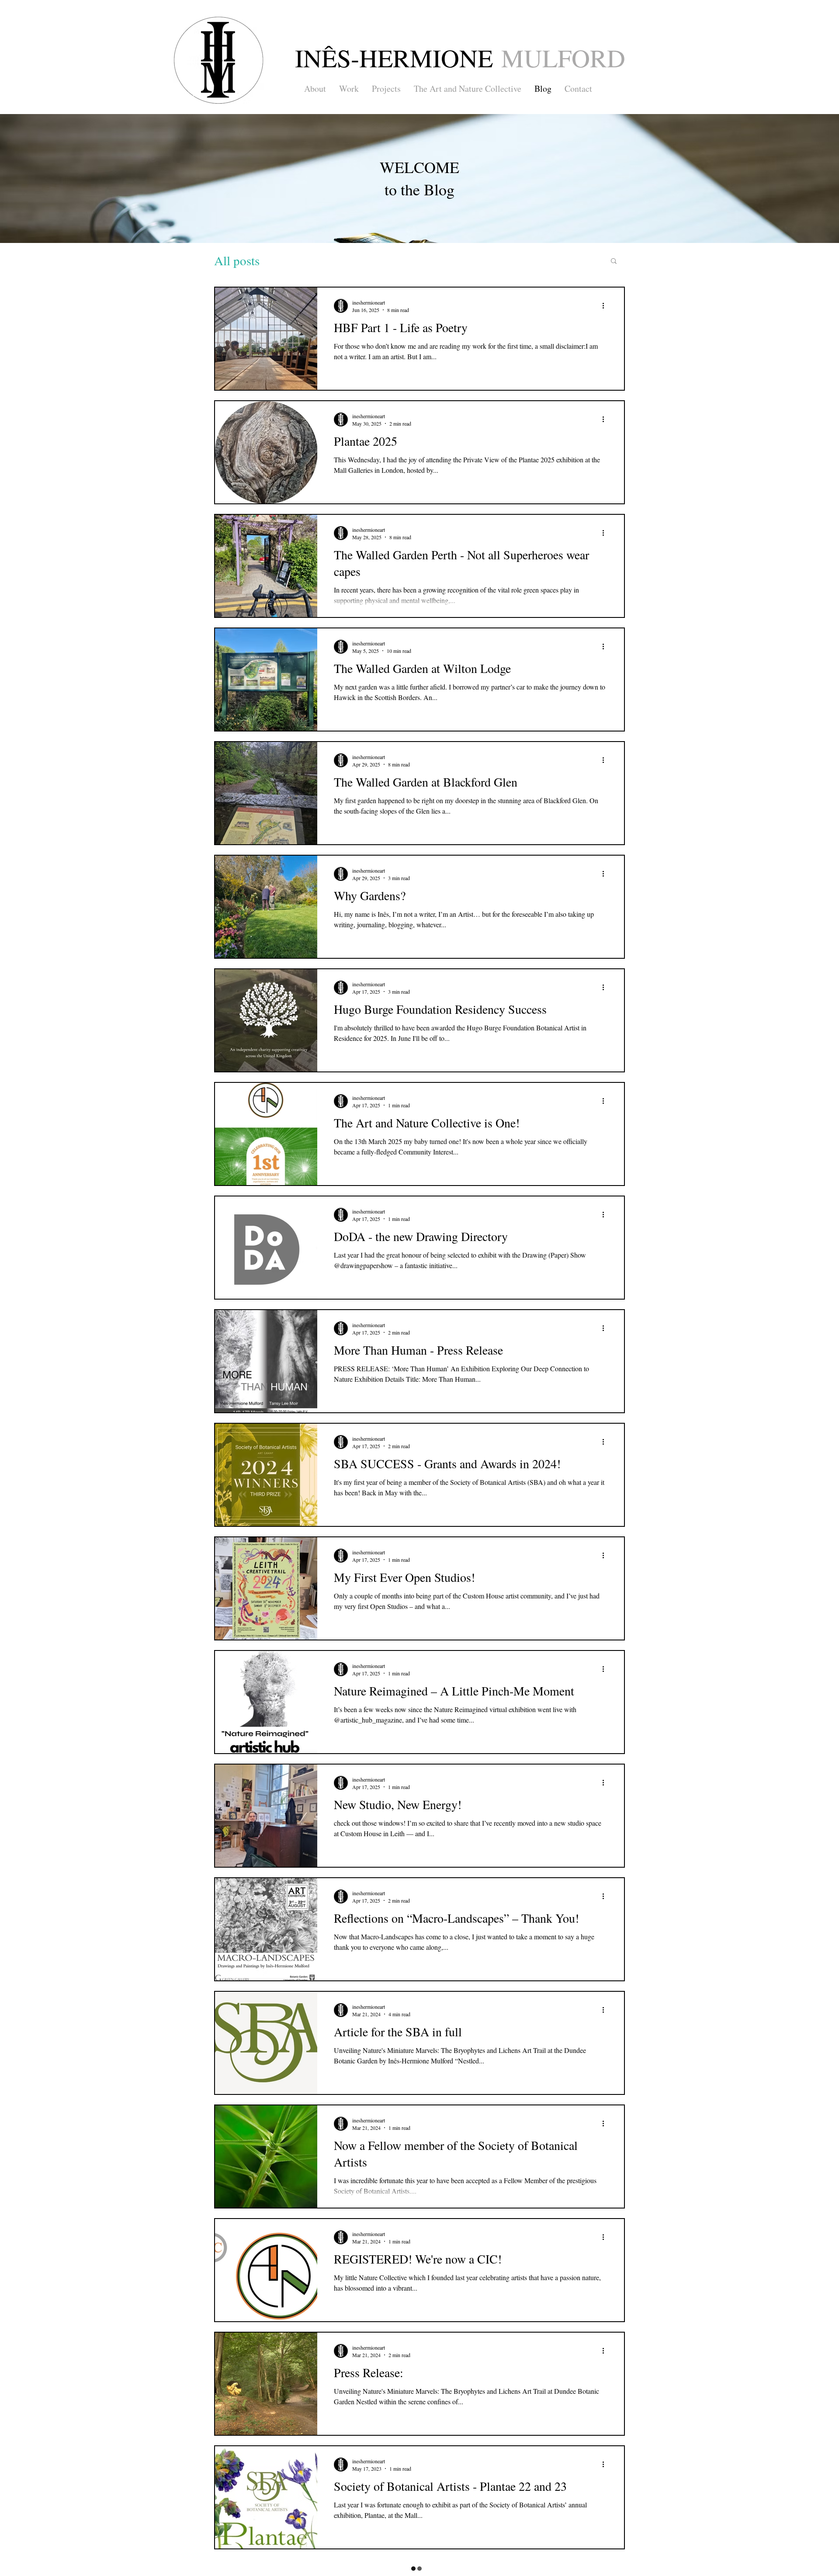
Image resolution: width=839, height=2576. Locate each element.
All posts (237, 260)
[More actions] (606, 306)
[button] (614, 262)
